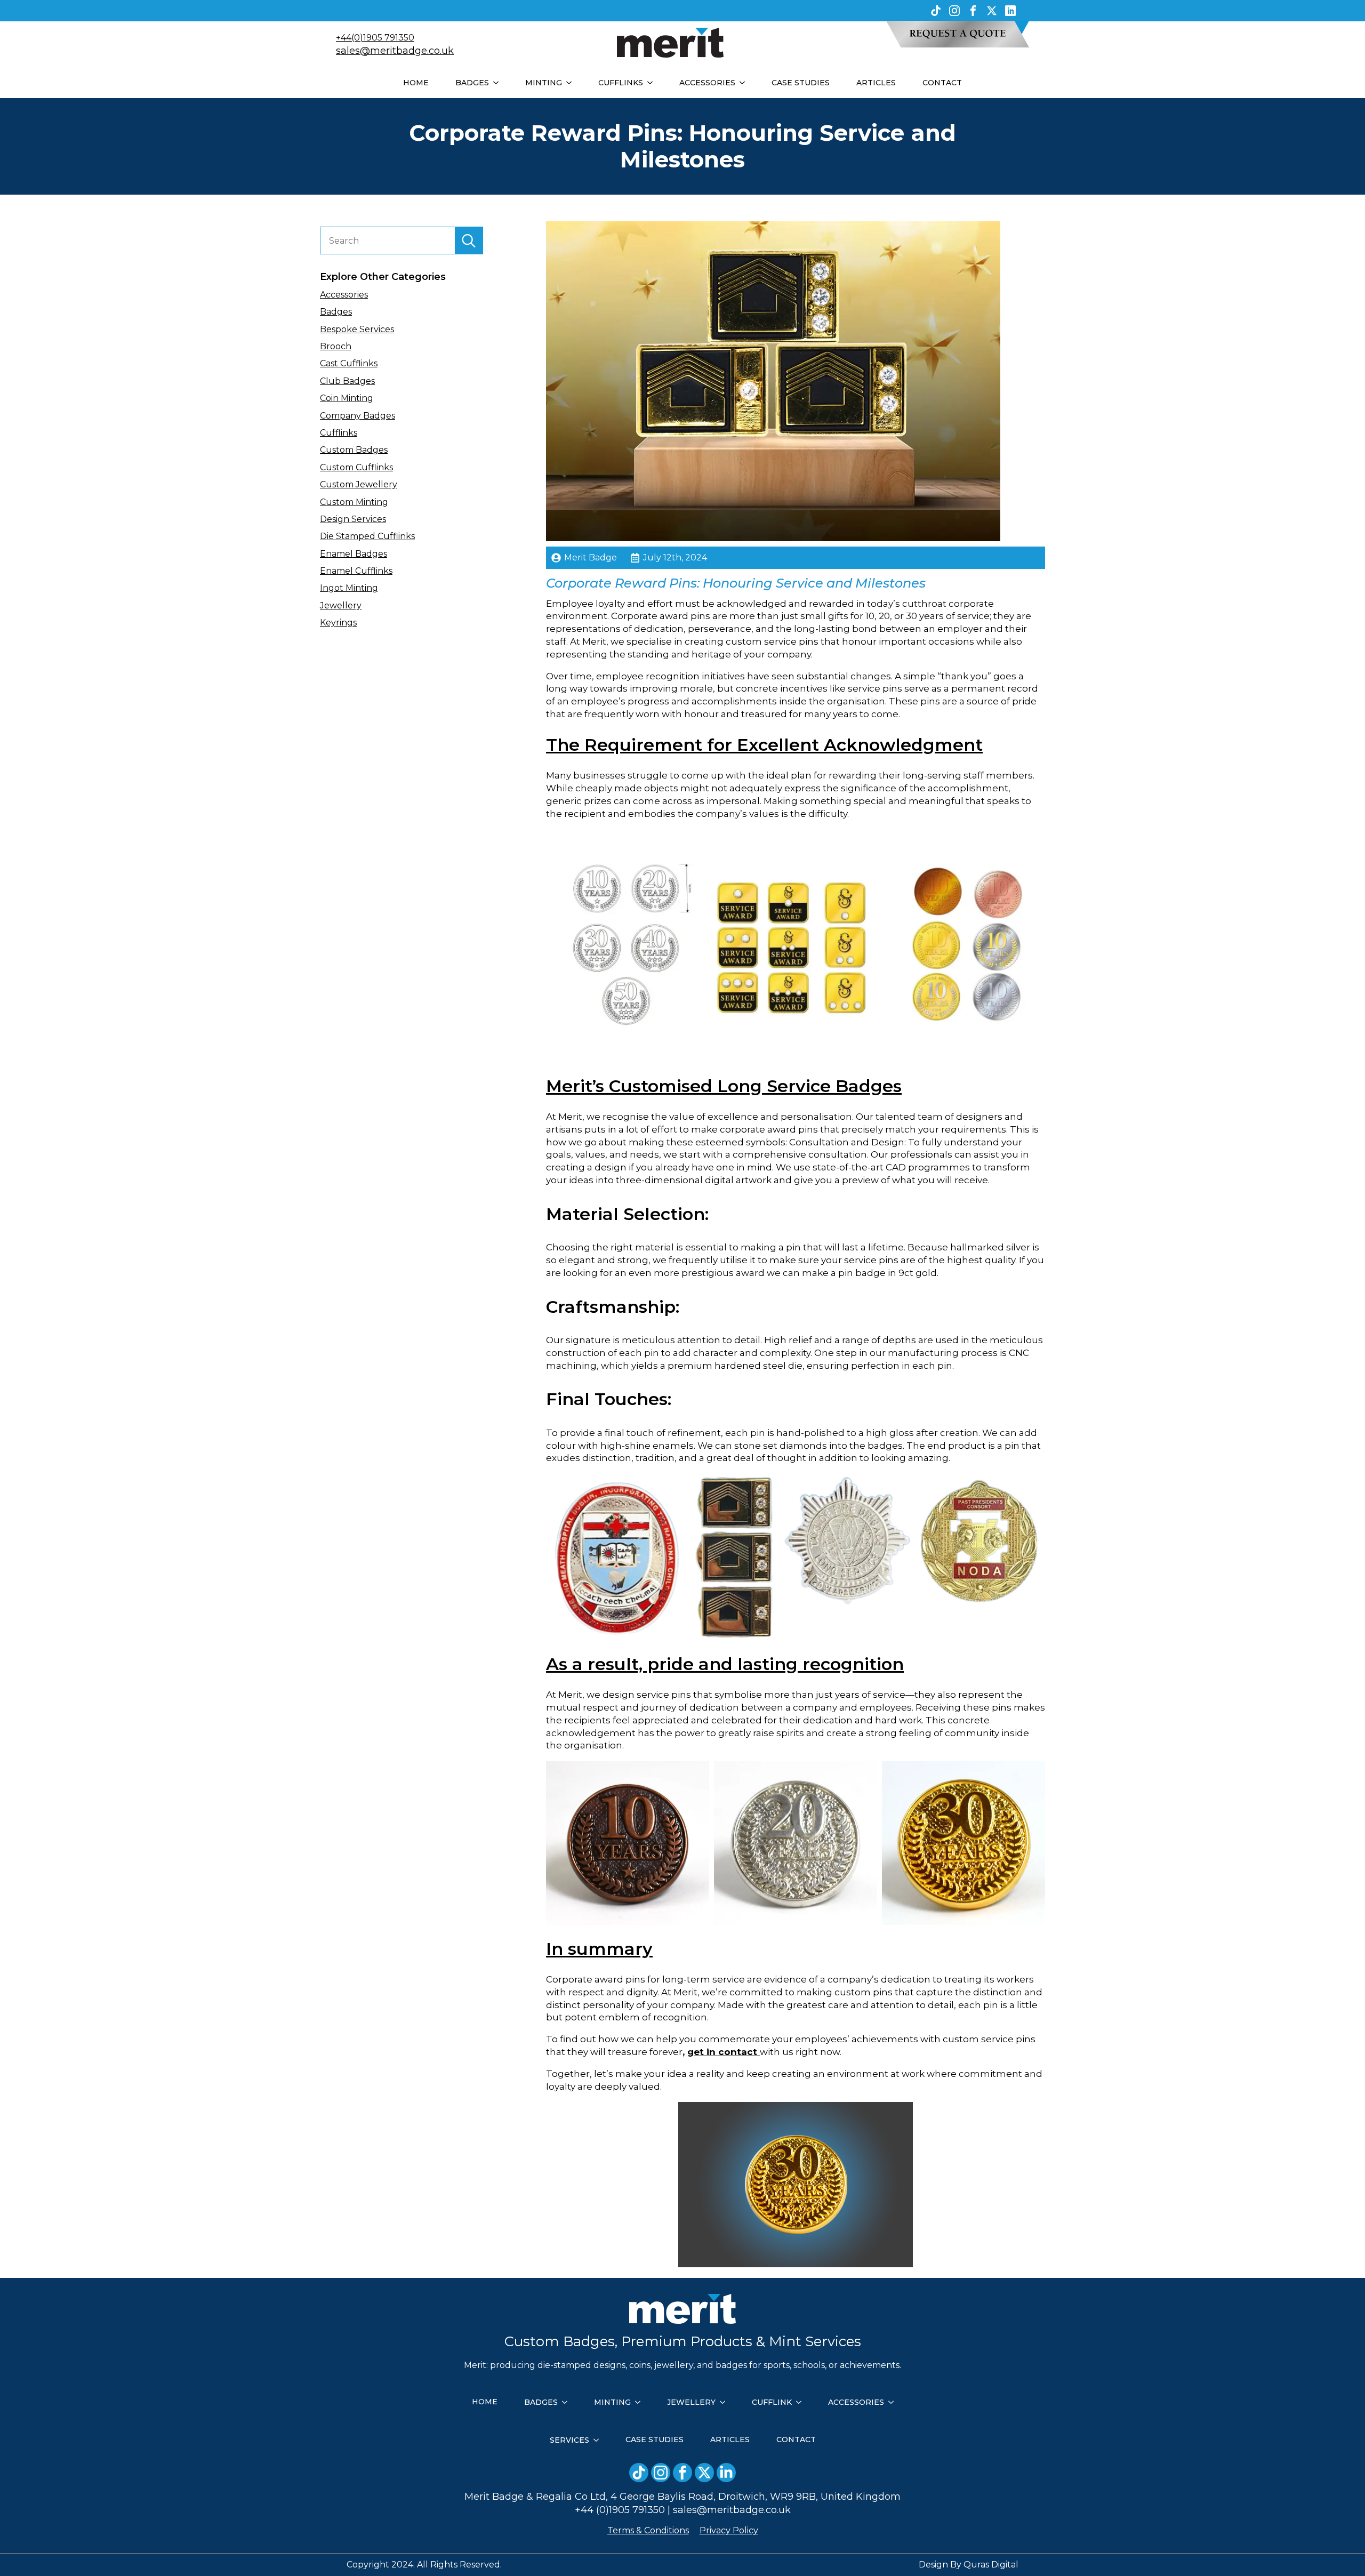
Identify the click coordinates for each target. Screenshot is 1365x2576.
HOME (416, 83)
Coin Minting (347, 398)
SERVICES (569, 2440)
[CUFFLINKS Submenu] (653, 83)
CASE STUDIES (801, 83)
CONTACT (942, 83)
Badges (336, 312)
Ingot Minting (349, 588)
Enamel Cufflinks (356, 571)
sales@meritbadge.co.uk (395, 51)
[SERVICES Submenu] (599, 2440)
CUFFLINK (772, 2402)
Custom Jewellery (359, 484)
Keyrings (338, 623)
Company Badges (358, 416)
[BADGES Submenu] (499, 83)
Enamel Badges (354, 554)
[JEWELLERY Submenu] (726, 2402)
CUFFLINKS (621, 83)
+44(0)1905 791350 (375, 38)
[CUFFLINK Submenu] (802, 2402)
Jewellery (341, 605)
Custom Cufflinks (356, 467)
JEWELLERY (691, 2402)
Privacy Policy (729, 2530)
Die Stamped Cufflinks (367, 536)
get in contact (722, 2052)
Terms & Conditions (648, 2530)
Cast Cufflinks (349, 363)
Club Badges (347, 381)
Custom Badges (354, 450)
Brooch (336, 346)
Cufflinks (339, 433)
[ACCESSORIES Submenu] (745, 83)
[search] (469, 241)
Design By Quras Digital (969, 2565)
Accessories (344, 295)
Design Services (353, 519)
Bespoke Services (357, 329)
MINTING (544, 83)
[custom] (936, 11)
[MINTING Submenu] (572, 83)
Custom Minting (354, 502)
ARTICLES (876, 83)
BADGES (472, 83)
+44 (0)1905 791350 (620, 2510)
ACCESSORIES (707, 83)
